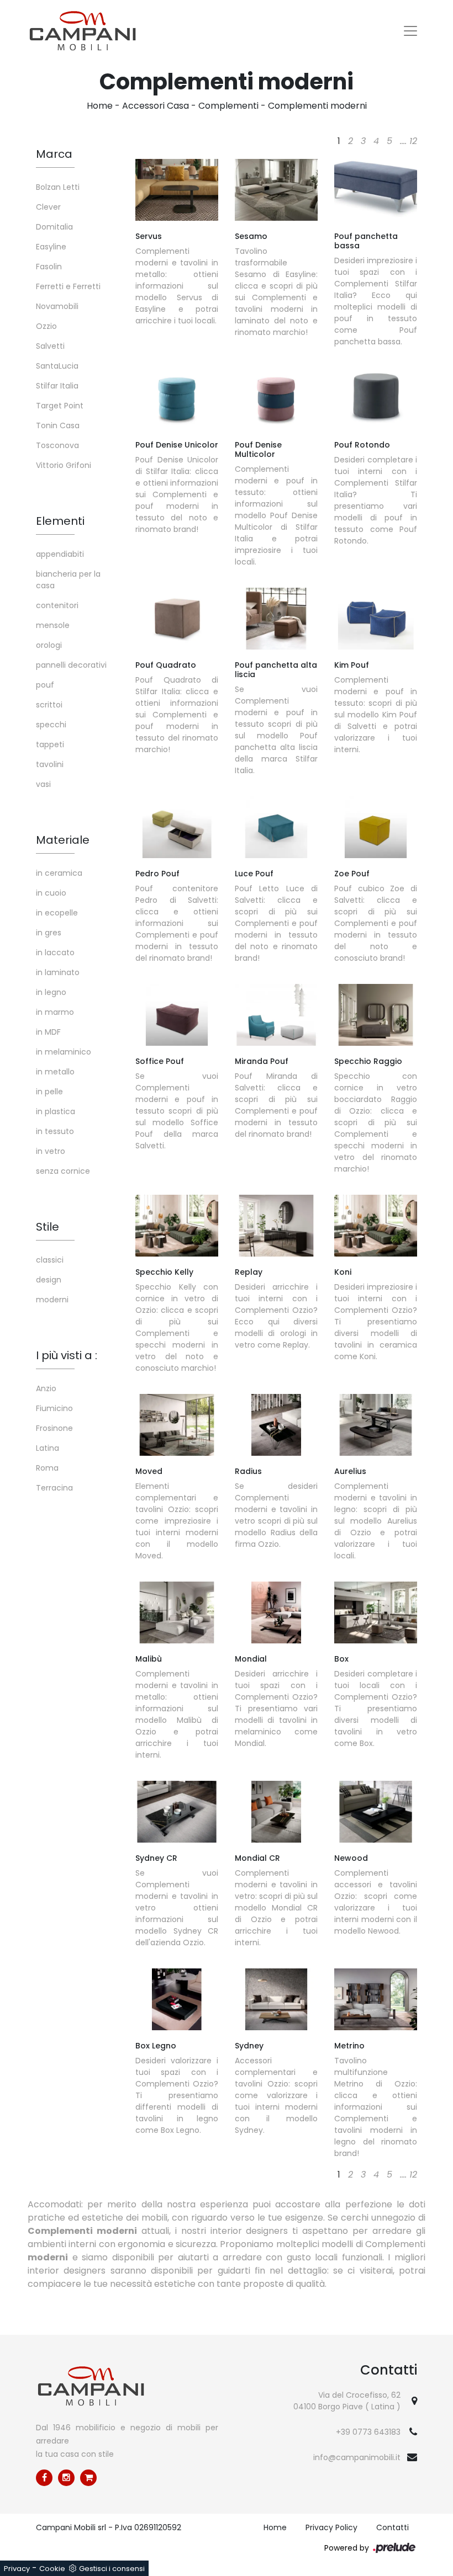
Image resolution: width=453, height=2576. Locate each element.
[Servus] (177, 190)
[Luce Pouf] (276, 827)
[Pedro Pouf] (177, 827)
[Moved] (177, 1425)
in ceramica (59, 873)
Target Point (60, 406)
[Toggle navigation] (410, 31)
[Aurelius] (376, 1425)
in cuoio (51, 893)
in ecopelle (57, 913)
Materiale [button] (63, 840)
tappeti (50, 744)
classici (50, 1260)
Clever (48, 207)
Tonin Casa (58, 425)
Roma (47, 1468)
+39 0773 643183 (368, 2432)
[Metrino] (376, 1999)
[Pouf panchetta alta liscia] (276, 619)
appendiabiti (60, 554)
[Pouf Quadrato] (177, 619)
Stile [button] (48, 1227)
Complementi (228, 106)
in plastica (56, 1111)
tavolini (50, 764)
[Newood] (376, 1812)
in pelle (49, 1092)
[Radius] (276, 1425)
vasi (43, 784)
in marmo (55, 1012)
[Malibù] (177, 1612)
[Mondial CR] (276, 1812)
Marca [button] (54, 154)
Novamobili (57, 306)
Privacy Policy (331, 2527)
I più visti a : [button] (67, 1355)
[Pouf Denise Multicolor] (276, 398)
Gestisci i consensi (112, 2569)
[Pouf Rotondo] (376, 398)
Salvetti (50, 346)
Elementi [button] (60, 521)
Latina (48, 1448)
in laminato (58, 972)
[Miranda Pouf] (276, 1015)
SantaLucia (57, 366)
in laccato (55, 952)
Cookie (52, 2569)
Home (100, 106)
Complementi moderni (317, 106)
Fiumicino (54, 1408)
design (49, 1280)
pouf (45, 685)
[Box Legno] (177, 1999)
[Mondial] (276, 1612)
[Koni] (376, 1226)
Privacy (17, 2569)
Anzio (46, 1388)
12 (413, 141)
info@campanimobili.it (357, 2457)
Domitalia (54, 227)
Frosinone (54, 1428)
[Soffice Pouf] (177, 1015)
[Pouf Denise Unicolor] (177, 398)
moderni (52, 1300)
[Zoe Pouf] (376, 827)
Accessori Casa (156, 106)
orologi (49, 645)
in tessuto (55, 1131)
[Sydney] (276, 1999)
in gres (49, 933)
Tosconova (57, 445)
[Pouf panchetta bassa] (376, 190)
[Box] (376, 1612)
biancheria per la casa (68, 580)
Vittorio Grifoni (64, 465)
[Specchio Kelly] (177, 1226)
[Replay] (276, 1226)
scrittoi (49, 705)
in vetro (51, 1151)
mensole (53, 625)
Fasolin (49, 267)
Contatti (393, 2527)
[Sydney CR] (177, 1812)
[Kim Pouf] (376, 619)
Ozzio (46, 326)
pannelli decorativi (71, 665)
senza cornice (63, 1171)
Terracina (54, 1488)
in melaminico (64, 1052)
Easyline (51, 247)
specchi (51, 725)
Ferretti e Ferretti (68, 286)
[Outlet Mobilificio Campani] (88, 2478)
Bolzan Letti (58, 187)
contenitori (57, 605)
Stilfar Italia (57, 386)
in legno (51, 992)
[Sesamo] (276, 190)
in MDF (48, 1032)
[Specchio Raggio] (376, 1015)
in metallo (55, 1072)
